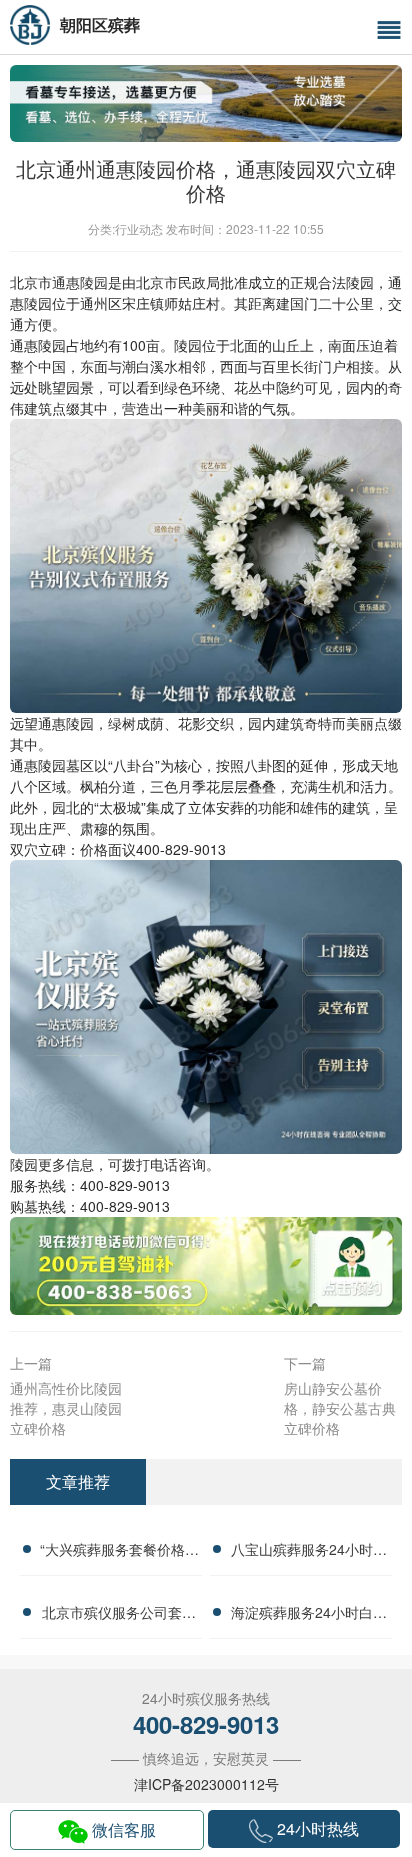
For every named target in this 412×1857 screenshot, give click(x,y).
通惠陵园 (80, 282)
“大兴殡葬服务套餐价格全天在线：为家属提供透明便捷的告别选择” (119, 1552)
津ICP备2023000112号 (206, 1784)
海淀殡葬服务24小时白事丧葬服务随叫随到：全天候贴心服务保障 (309, 1615)
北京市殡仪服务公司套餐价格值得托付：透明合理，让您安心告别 (119, 1615)
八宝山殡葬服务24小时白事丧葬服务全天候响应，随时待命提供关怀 (309, 1552)
